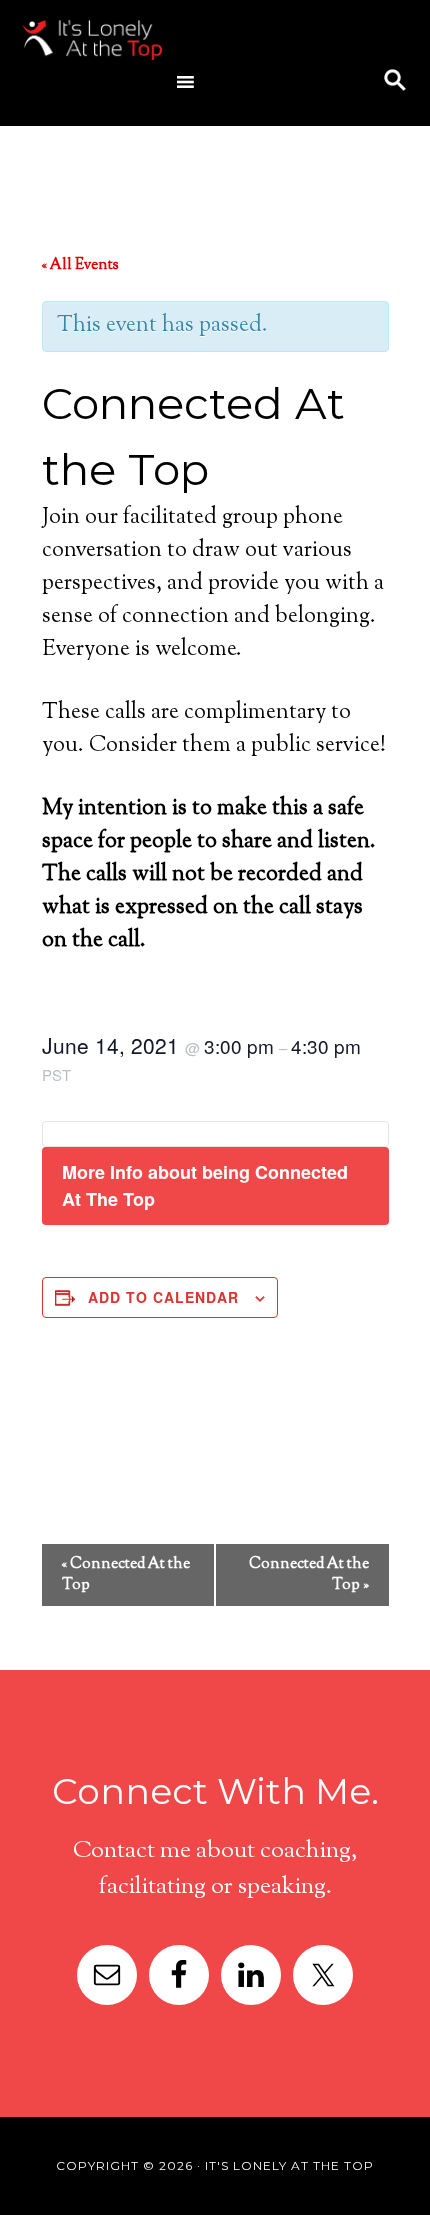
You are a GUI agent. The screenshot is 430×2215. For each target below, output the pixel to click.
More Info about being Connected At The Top (205, 1185)
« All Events (80, 265)
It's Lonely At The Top (178, 40)
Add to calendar (163, 1297)
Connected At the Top (126, 1575)
